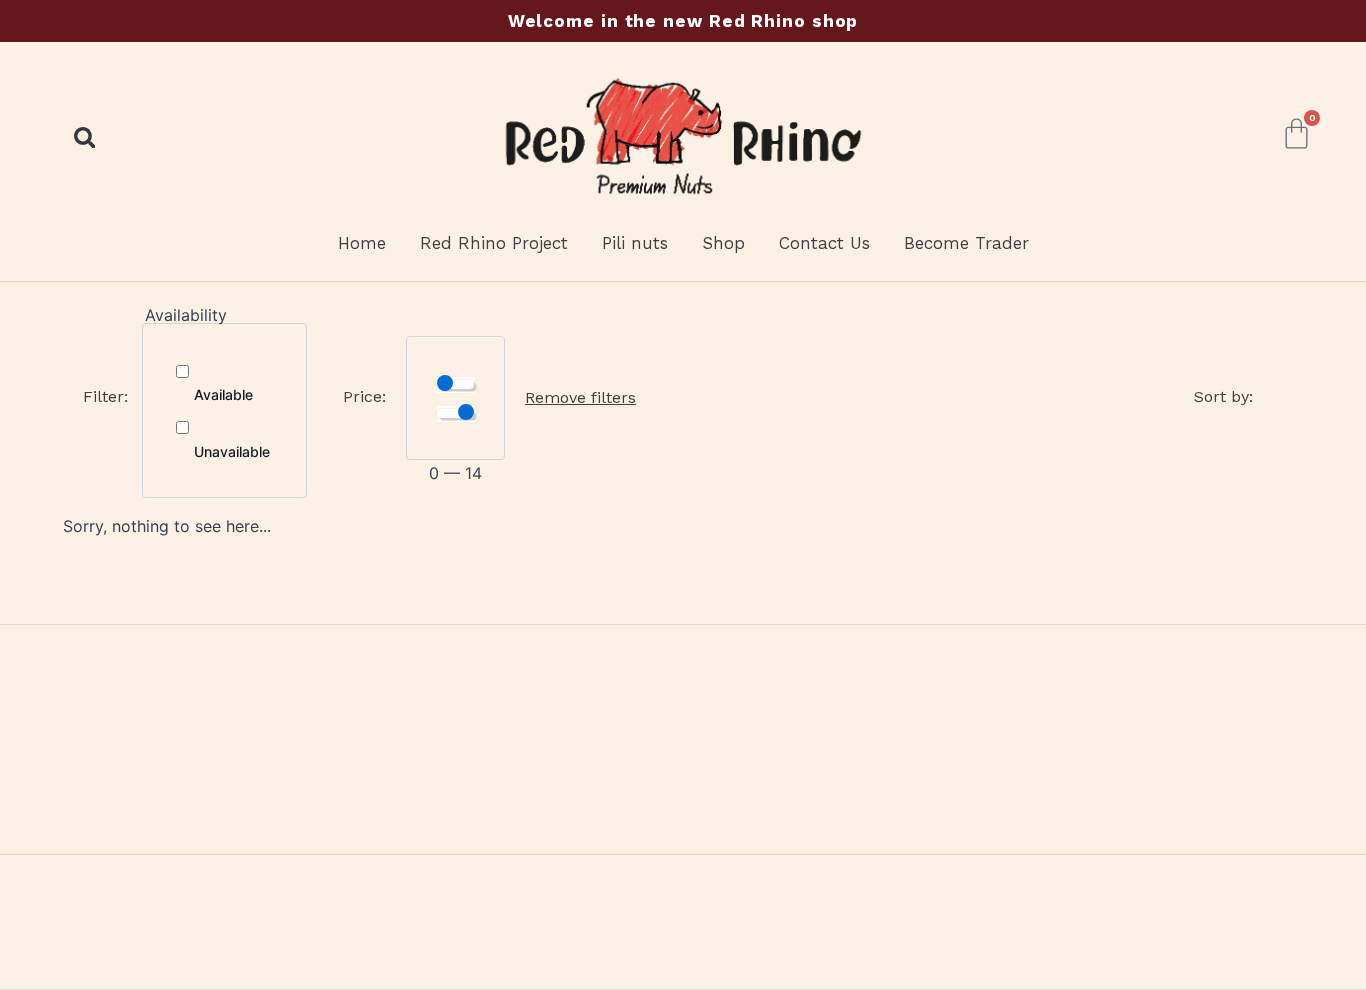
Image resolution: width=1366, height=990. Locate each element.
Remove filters (580, 398)
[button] (84, 137)
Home (362, 243)
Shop (723, 243)
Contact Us (824, 243)
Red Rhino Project (494, 243)
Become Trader (966, 243)
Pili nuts (635, 243)
